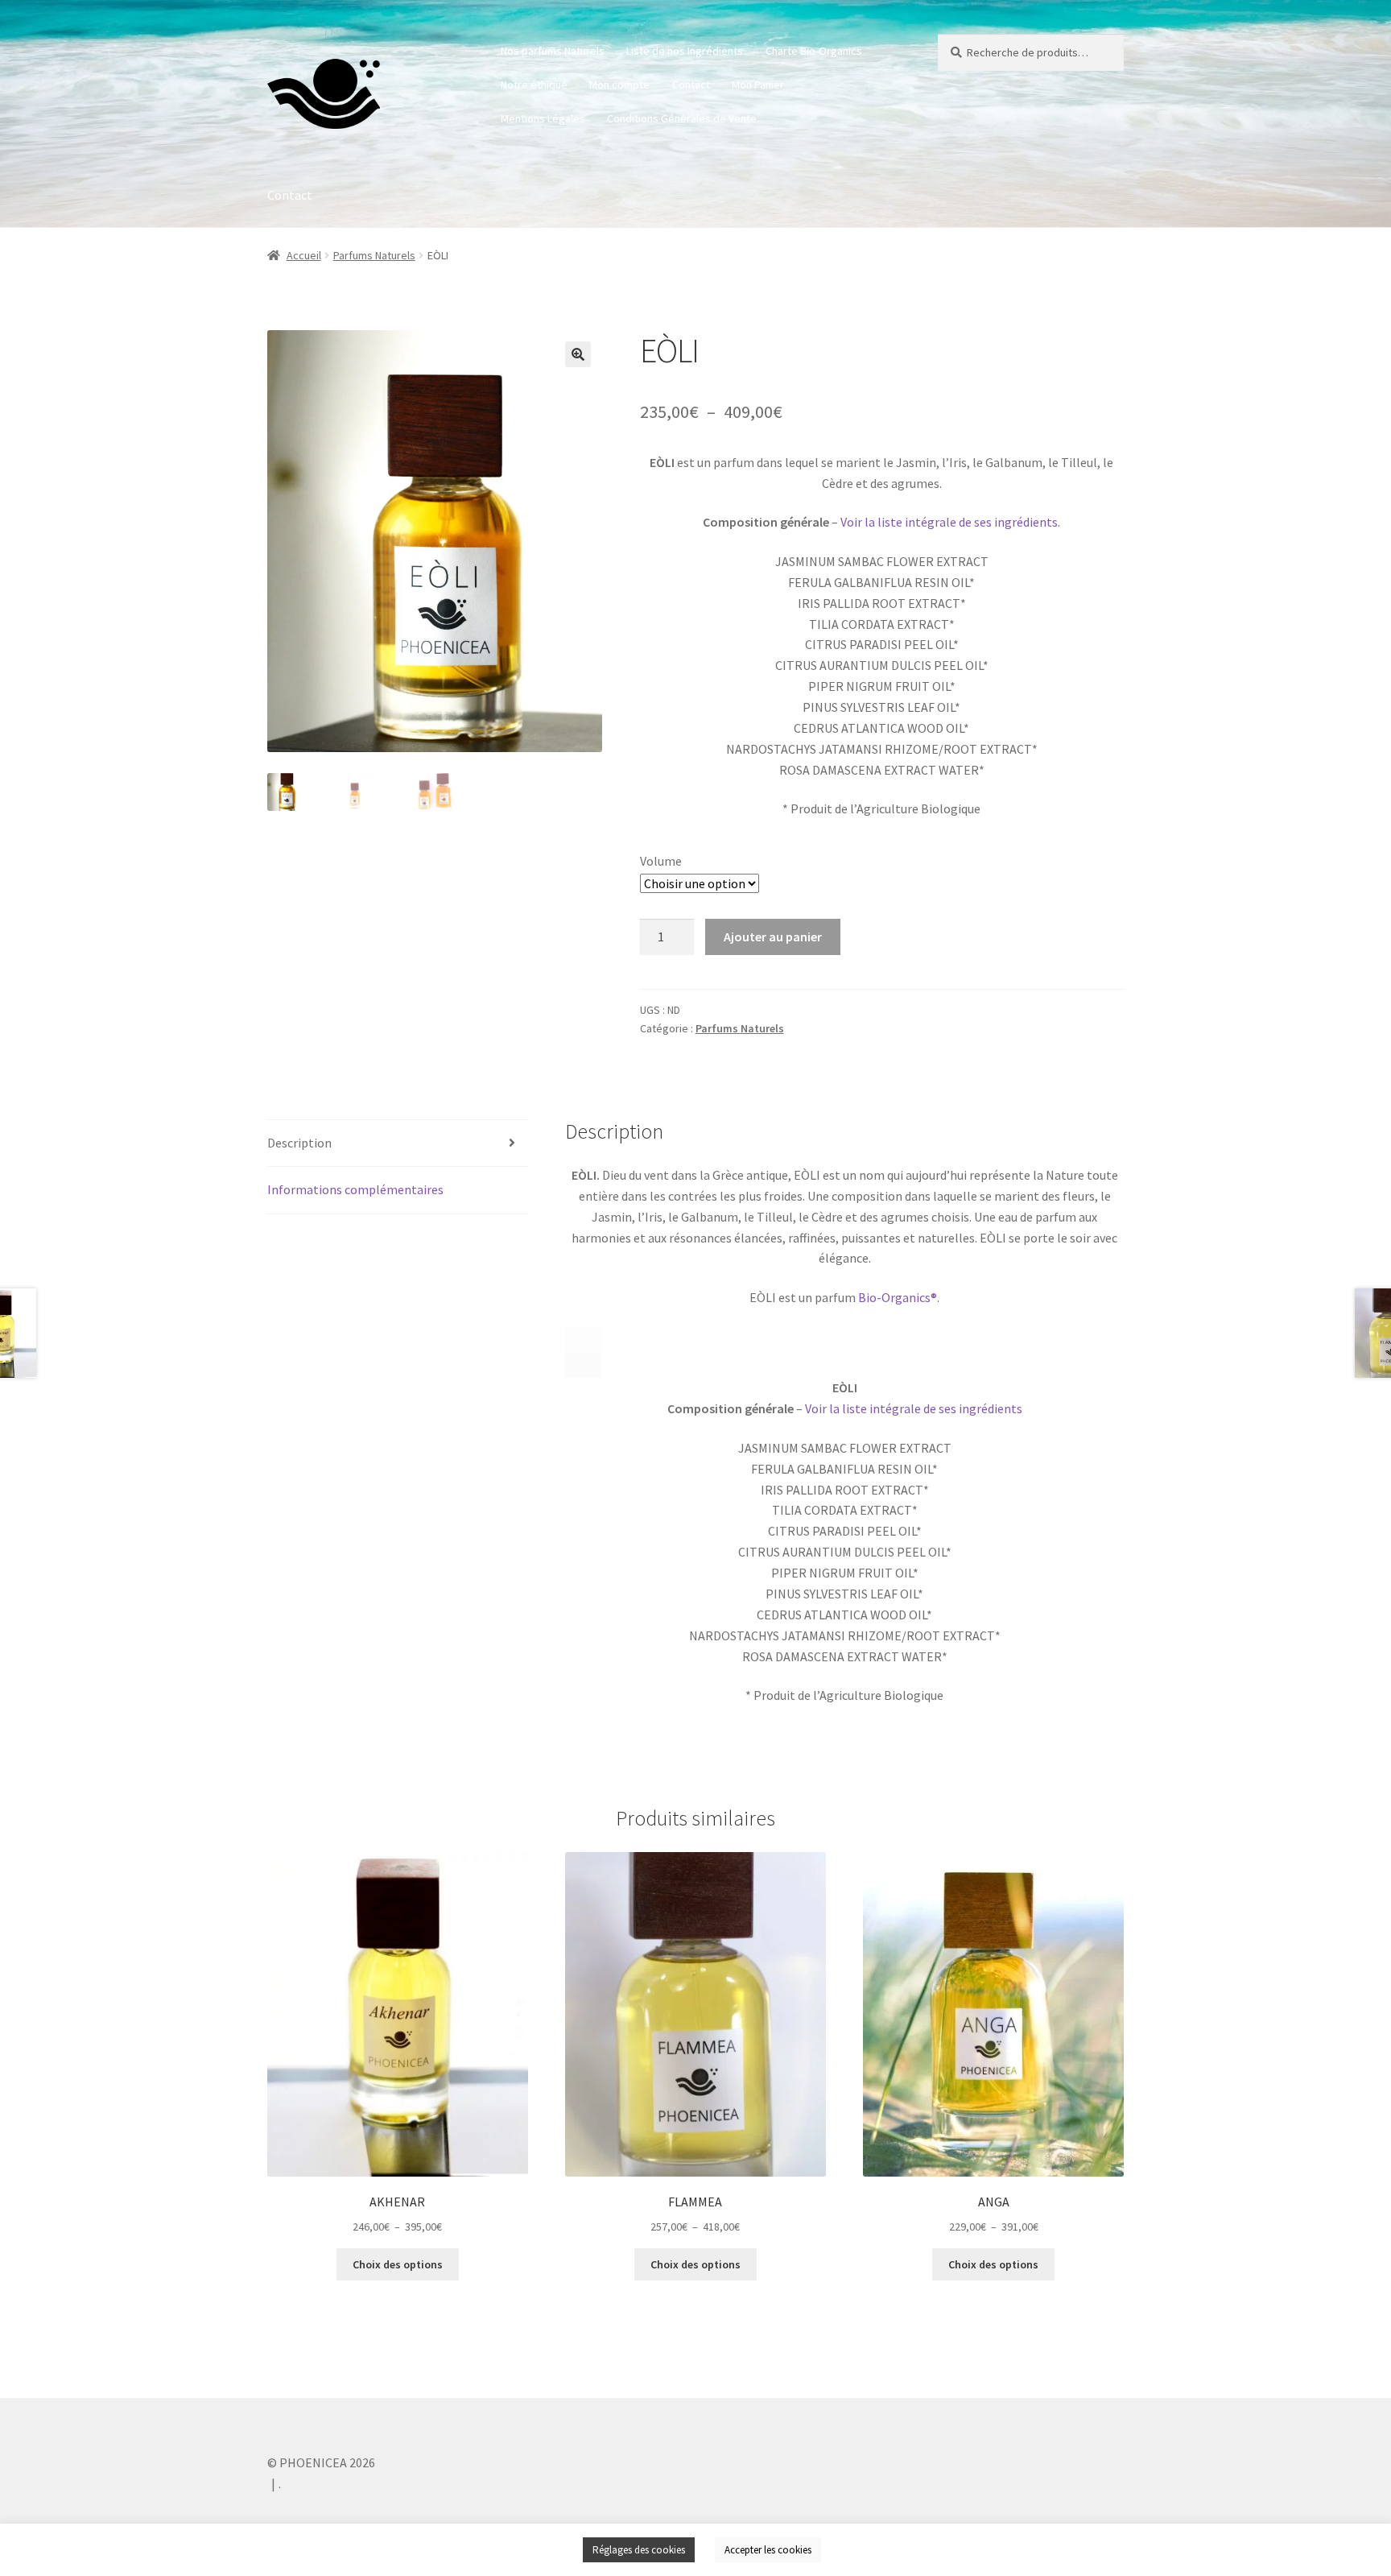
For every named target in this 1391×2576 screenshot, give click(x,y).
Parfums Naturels (374, 255)
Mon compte (619, 85)
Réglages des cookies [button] (639, 2550)
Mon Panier (758, 85)
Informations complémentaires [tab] (355, 1189)
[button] (578, 354)
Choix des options (398, 2264)
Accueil (304, 255)
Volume (661, 861)
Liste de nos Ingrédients (685, 51)
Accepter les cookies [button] (768, 2550)
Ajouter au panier (773, 937)
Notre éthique (534, 85)
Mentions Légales (543, 118)
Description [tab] (299, 1143)
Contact (691, 85)
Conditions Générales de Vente (682, 118)
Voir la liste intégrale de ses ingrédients (949, 522)
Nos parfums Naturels (553, 51)
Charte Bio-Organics (814, 51)
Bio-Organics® (898, 1297)
